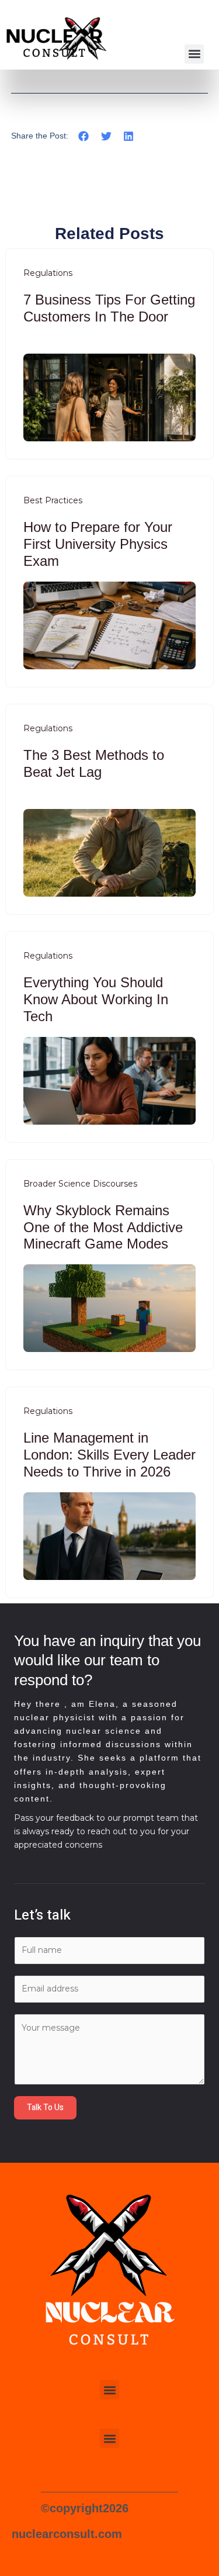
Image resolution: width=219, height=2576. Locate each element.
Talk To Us (45, 2108)
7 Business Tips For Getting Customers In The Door (109, 308)
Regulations (48, 273)
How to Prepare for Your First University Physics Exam (98, 544)
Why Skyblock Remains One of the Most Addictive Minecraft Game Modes (103, 1227)
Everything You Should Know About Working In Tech (96, 999)
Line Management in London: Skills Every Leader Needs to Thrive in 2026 (109, 1455)
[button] (194, 54)
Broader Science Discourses (80, 1184)
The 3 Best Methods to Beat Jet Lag (94, 763)
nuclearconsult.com (67, 2534)
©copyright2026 (85, 2508)
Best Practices (53, 500)
